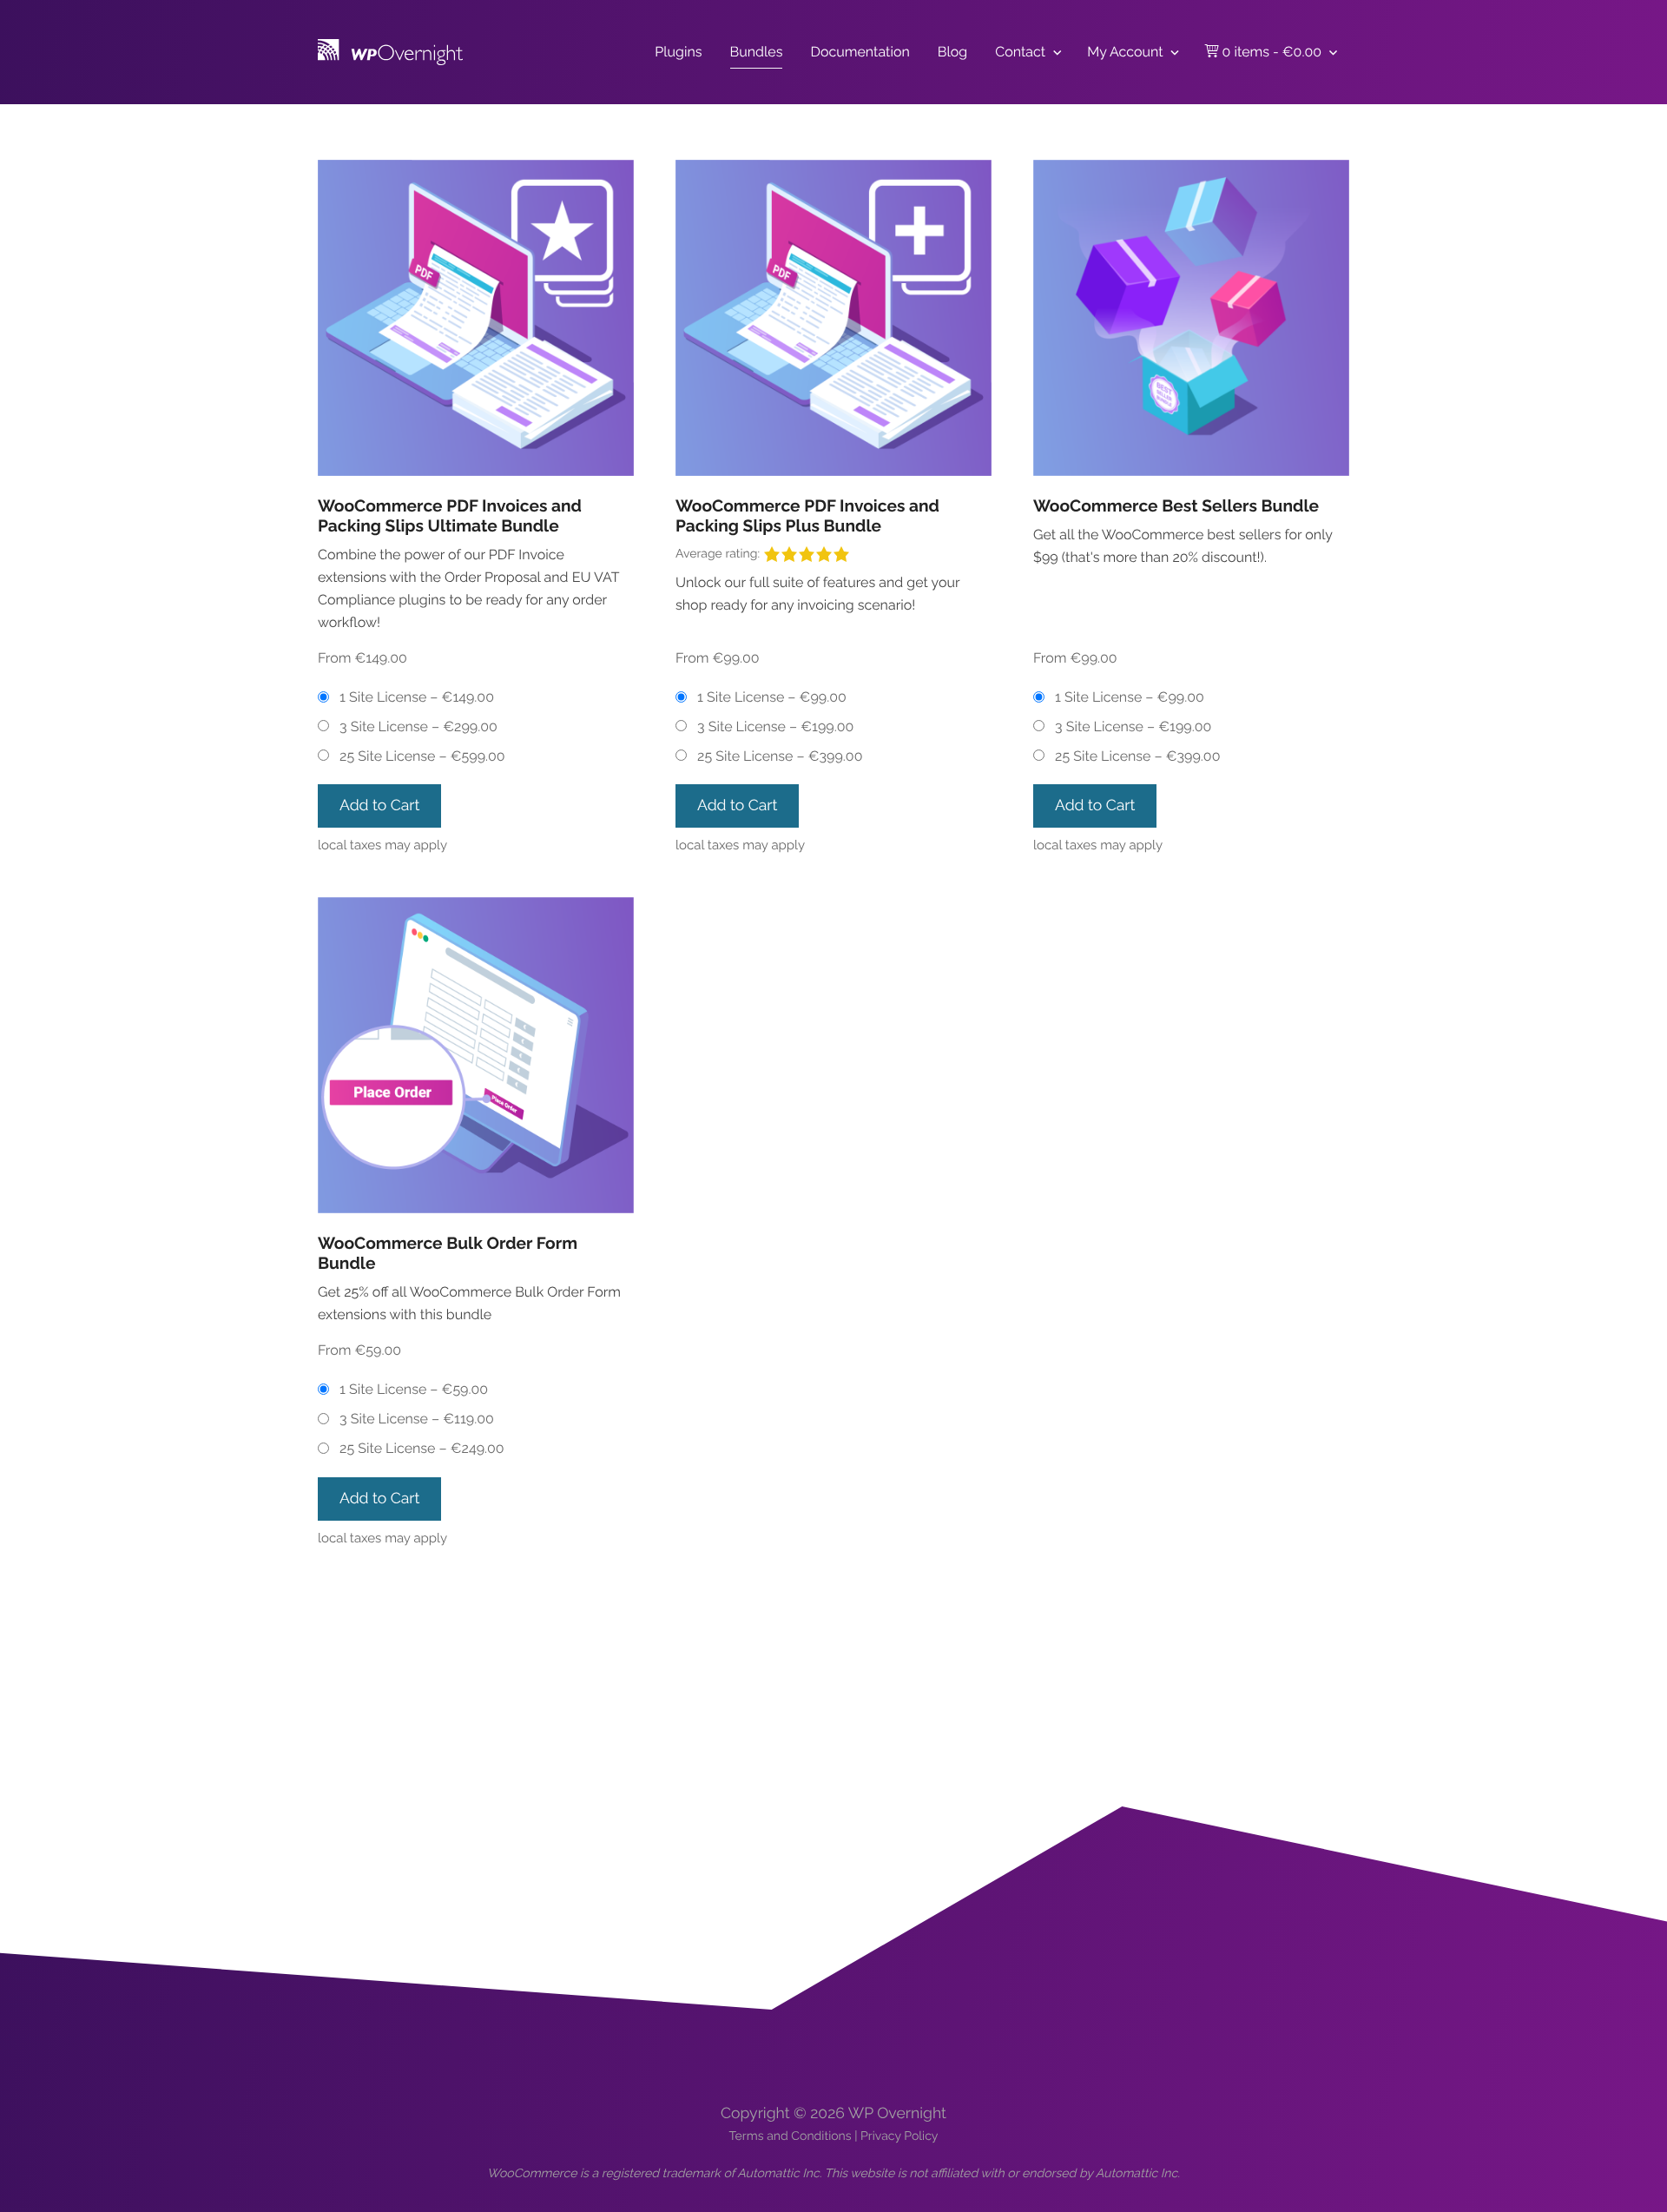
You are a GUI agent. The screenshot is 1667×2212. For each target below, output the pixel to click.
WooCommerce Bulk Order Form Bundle (448, 1254)
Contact (1020, 52)
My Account (1125, 52)
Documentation (860, 52)
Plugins (678, 52)
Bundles (757, 52)
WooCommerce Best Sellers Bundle (1176, 506)
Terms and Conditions (791, 2136)
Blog (952, 52)
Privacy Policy (899, 2136)
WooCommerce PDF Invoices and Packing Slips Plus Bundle (807, 516)
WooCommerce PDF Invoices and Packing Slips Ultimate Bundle (450, 516)
